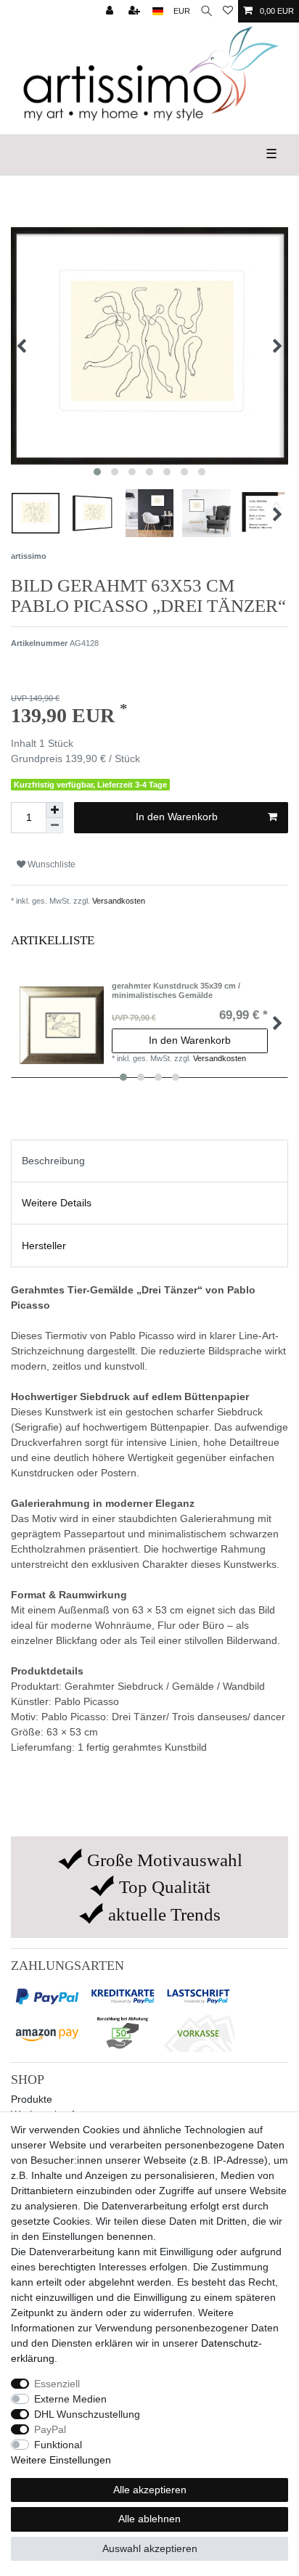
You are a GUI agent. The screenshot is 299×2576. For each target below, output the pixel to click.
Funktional (58, 2445)
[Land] (158, 11)
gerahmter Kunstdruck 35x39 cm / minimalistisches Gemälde (176, 990)
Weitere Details (57, 1203)
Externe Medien (70, 2399)
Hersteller (44, 1246)
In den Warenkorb (177, 817)
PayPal (50, 2429)
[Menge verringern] (54, 826)
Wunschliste (50, 864)
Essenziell (57, 2384)
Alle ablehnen (149, 2519)
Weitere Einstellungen (61, 2460)
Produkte (32, 2099)
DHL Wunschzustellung (87, 2414)
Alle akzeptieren (150, 2490)
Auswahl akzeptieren (150, 2548)
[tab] (149, 1161)
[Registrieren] (136, 11)
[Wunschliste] (228, 11)
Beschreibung (53, 1161)
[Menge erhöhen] (54, 810)
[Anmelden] (111, 11)
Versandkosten (118, 901)
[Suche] (206, 11)
